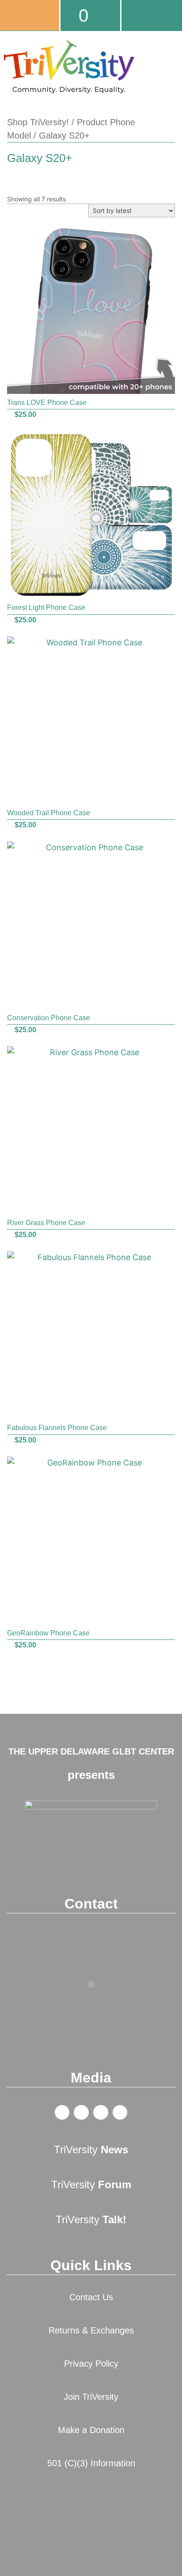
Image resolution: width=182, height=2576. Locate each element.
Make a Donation (91, 2430)
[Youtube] (101, 2113)
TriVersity (91, 2150)
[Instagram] (120, 2113)
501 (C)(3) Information (91, 2463)
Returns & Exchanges (91, 2330)
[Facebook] (62, 2113)
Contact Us (91, 2297)
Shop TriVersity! (38, 122)
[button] (171, 88)
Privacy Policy (91, 2364)
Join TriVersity (91, 2397)
